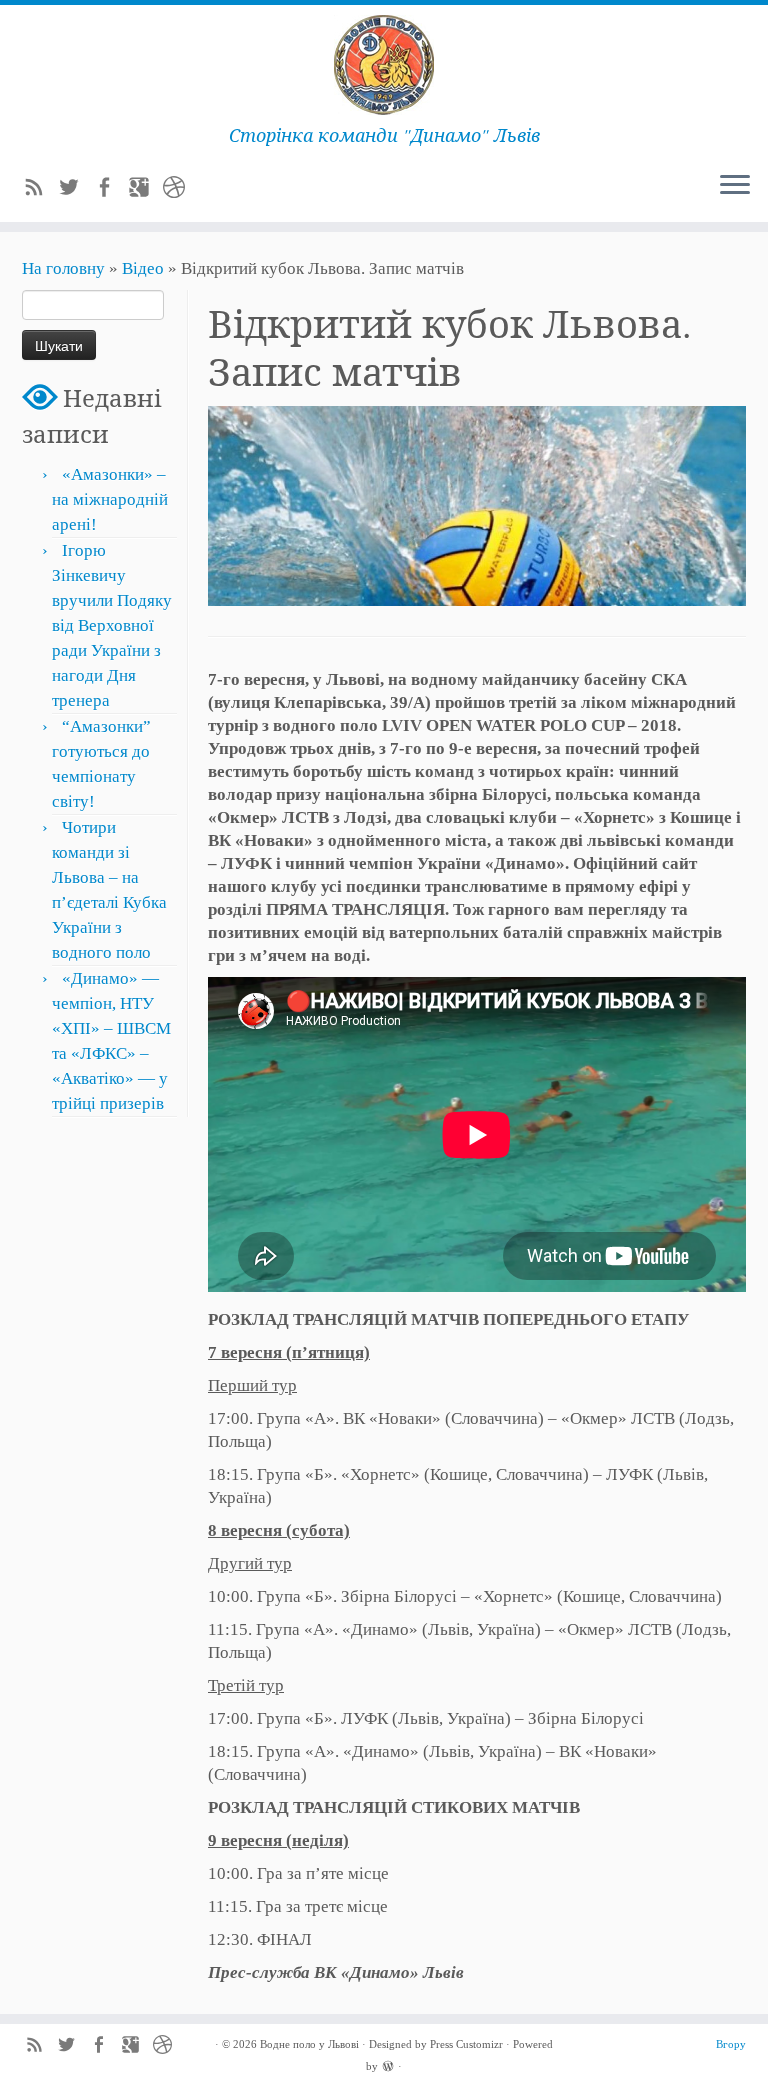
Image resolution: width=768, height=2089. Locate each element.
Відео (143, 268)
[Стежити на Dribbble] (180, 190)
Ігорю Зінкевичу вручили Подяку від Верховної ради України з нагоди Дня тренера (112, 625)
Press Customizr (466, 2044)
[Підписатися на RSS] (40, 190)
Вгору (731, 2044)
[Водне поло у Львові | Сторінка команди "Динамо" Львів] (384, 65)
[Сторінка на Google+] (145, 190)
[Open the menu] (735, 186)
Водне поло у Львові (309, 2044)
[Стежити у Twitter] (75, 190)
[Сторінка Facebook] (110, 190)
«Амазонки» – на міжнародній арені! (110, 499)
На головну (63, 268)
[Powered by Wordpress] (388, 2065)
